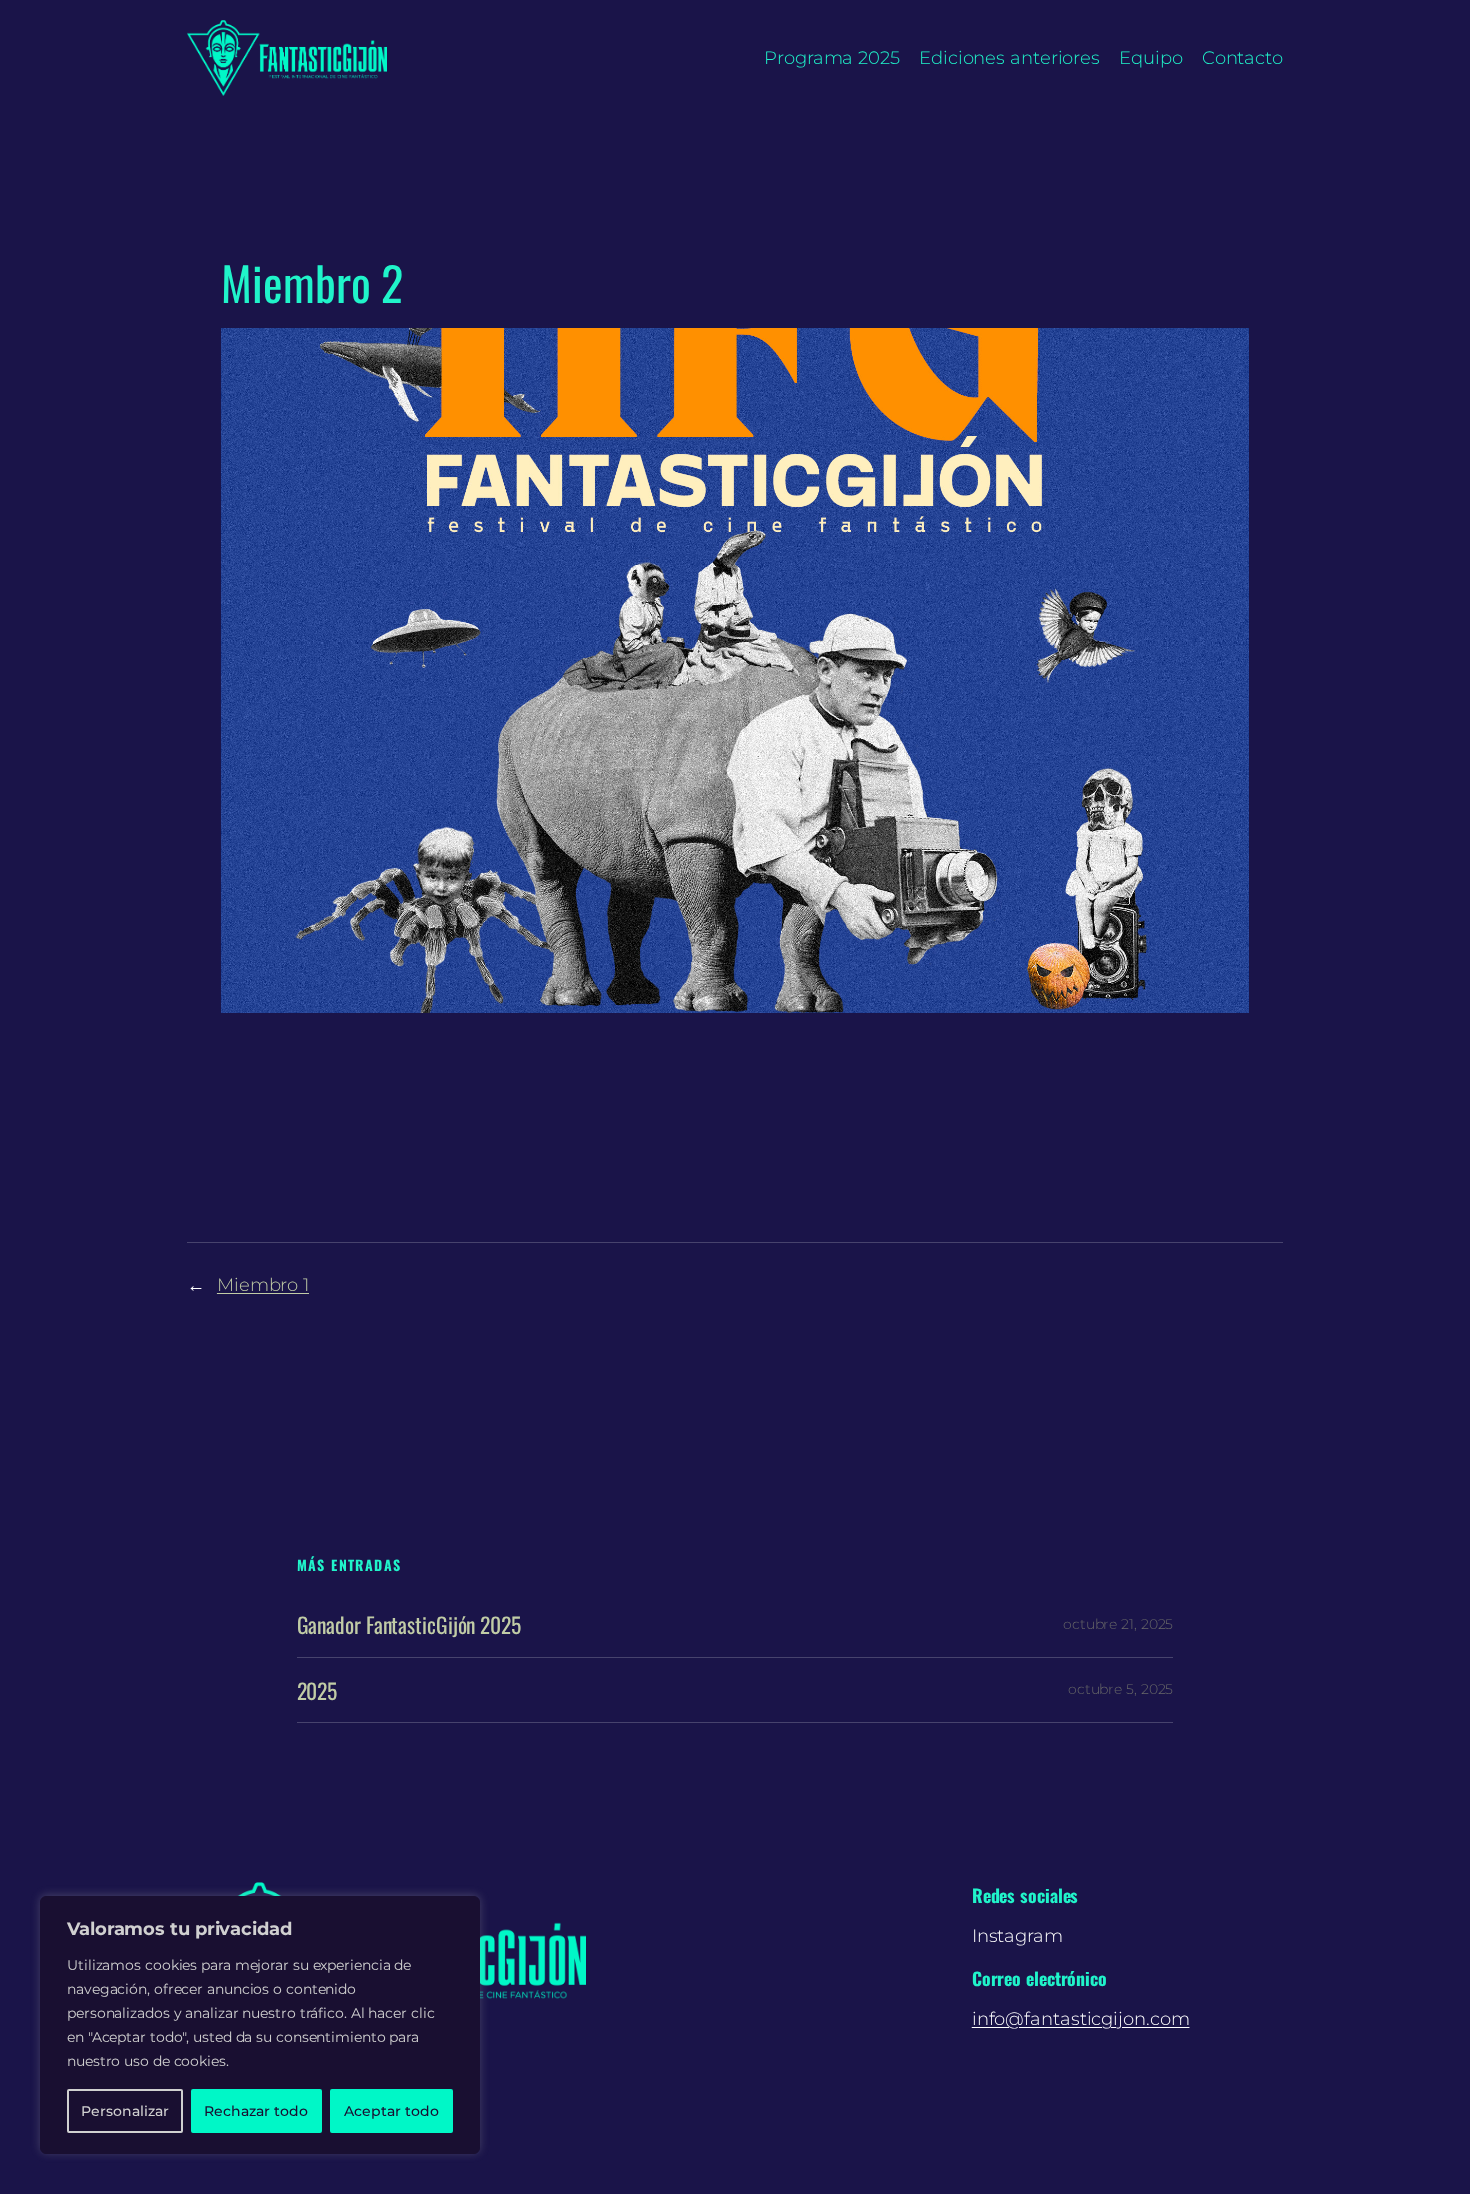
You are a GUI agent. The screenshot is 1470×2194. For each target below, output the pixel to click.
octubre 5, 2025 (1121, 1689)
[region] (260, 2025)
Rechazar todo (256, 2111)
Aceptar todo (391, 2111)
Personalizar (125, 2111)
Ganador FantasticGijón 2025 (409, 1624)
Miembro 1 (263, 1284)
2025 (317, 1690)
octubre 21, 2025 (1118, 1624)
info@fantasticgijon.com (1081, 2018)
